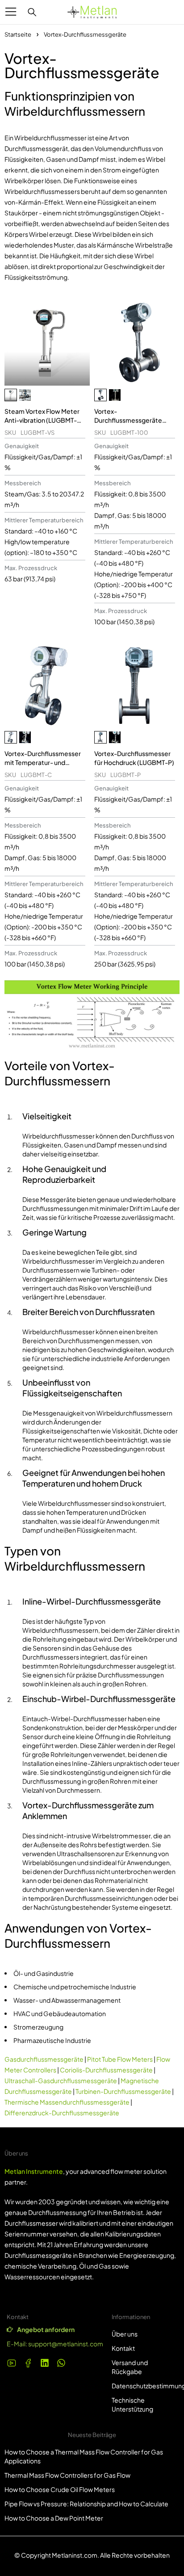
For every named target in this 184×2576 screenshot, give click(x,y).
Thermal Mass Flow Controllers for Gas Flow (67, 2475)
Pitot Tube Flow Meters (120, 2059)
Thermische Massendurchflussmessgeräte (67, 2102)
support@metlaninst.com (66, 2344)
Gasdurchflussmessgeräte (44, 2059)
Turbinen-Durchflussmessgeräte (123, 2091)
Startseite (18, 34)
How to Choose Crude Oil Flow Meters (60, 2489)
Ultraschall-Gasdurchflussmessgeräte (61, 2080)
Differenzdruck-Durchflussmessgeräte (62, 2113)
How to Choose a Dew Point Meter (54, 2518)
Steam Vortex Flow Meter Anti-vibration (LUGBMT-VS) (42, 420)
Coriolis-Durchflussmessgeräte (106, 2070)
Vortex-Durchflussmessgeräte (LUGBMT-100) (128, 420)
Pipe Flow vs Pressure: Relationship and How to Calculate (86, 2504)
